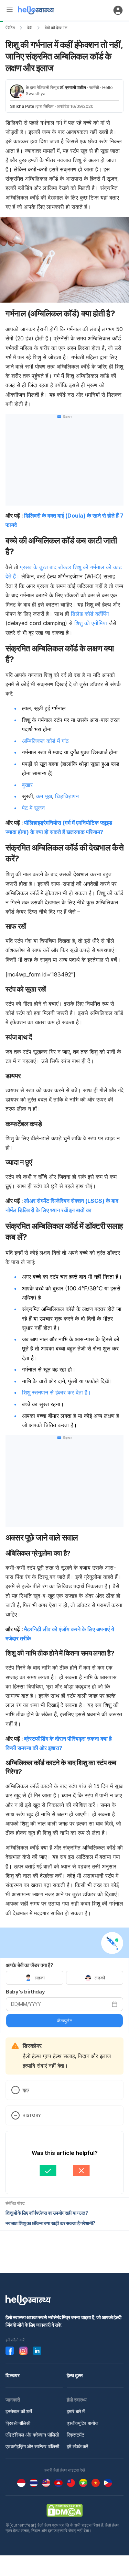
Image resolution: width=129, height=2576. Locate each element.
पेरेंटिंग (10, 28)
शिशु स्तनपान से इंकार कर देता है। (57, 1392)
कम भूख (44, 796)
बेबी (30, 28)
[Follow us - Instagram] (23, 2351)
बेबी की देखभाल (56, 28)
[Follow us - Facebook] (10, 2351)
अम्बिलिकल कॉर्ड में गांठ (45, 741)
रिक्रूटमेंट (76, 2435)
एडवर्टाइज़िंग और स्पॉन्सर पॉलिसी (32, 2446)
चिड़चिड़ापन (67, 796)
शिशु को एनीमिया (92, 623)
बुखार (27, 785)
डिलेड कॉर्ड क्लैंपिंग (90, 614)
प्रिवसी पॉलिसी (18, 2423)
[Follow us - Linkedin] (37, 2351)
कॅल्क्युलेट (64, 2021)
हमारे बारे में (76, 2411)
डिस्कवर (13, 2375)
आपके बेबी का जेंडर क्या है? (30, 1965)
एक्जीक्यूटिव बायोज (83, 2423)
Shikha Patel (23, 106)
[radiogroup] (64, 1978)
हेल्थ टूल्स (75, 2375)
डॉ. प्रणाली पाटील (73, 87)
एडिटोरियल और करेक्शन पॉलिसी (32, 2435)
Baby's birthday (25, 1992)
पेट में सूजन (33, 808)
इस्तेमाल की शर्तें (19, 2411)
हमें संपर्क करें (77, 2446)
